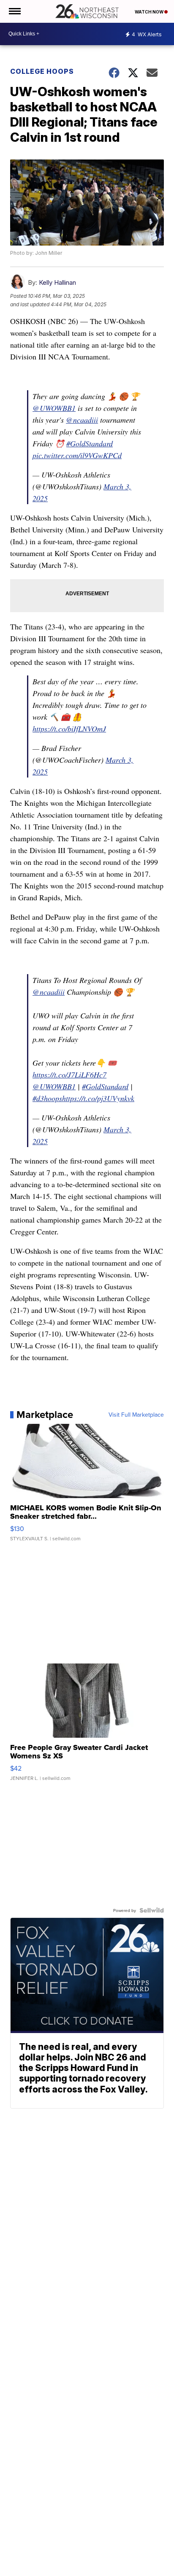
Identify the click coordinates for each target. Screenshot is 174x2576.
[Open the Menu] (14, 11)
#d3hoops (47, 1098)
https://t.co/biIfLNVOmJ (69, 729)
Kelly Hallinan (57, 282)
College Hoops (42, 71)
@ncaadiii (82, 420)
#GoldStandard (90, 443)
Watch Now (150, 12)
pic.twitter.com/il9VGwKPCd (77, 455)
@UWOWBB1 (54, 408)
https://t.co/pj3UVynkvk (98, 1098)
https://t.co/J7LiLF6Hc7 (69, 1075)
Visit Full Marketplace (136, 1415)
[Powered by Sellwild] (152, 1910)
